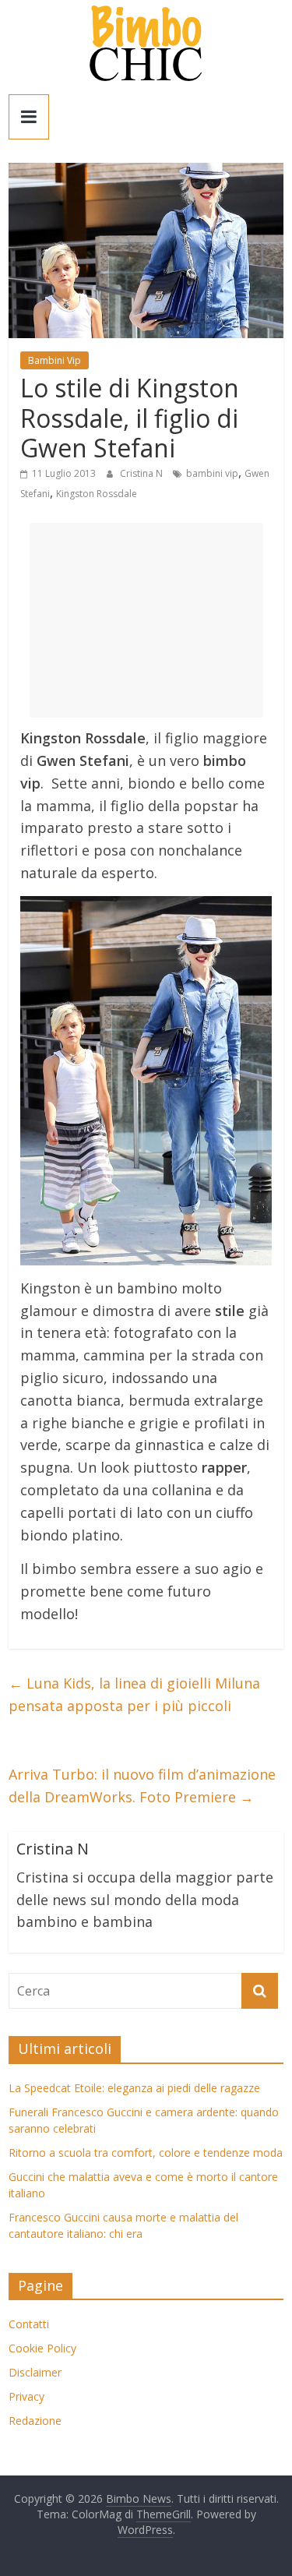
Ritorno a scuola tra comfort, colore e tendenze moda (146, 2153)
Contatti (29, 2324)
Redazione (35, 2421)
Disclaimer (35, 2372)
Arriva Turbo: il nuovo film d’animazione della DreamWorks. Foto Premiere (142, 1786)
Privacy (26, 2396)
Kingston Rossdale (97, 494)
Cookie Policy (42, 2348)
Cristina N (142, 473)
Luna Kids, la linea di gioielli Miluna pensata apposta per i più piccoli (134, 1694)
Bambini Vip (55, 360)
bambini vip (212, 473)
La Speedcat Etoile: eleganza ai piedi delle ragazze (134, 2088)
